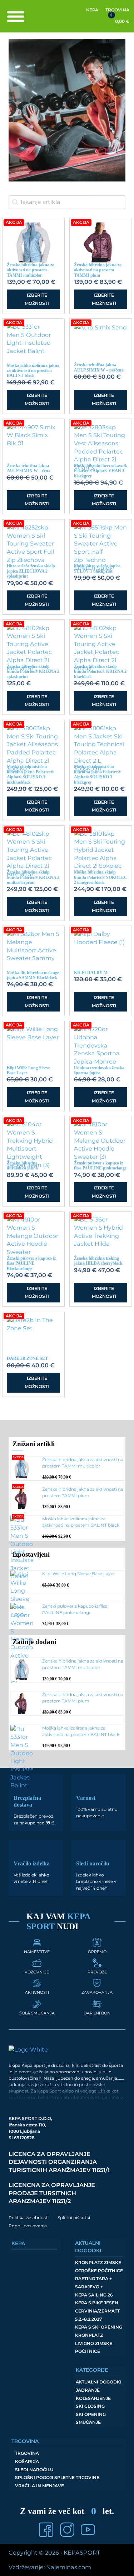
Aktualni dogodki (99, 2382)
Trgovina (117, 10)
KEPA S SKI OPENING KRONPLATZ (99, 2331)
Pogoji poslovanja (28, 2226)
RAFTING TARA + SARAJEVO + (93, 2283)
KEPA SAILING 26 (94, 2295)
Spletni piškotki (74, 2217)
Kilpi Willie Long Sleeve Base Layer (79, 1574)
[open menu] (16, 16)
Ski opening (91, 2414)
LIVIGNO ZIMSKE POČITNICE (94, 2347)
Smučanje (88, 2422)
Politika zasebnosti (29, 2217)
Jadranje (88, 2390)
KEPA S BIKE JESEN (97, 2303)
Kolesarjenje (93, 2398)
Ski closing (90, 2406)
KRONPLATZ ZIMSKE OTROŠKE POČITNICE (99, 2267)
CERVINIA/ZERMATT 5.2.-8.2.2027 (97, 2315)
